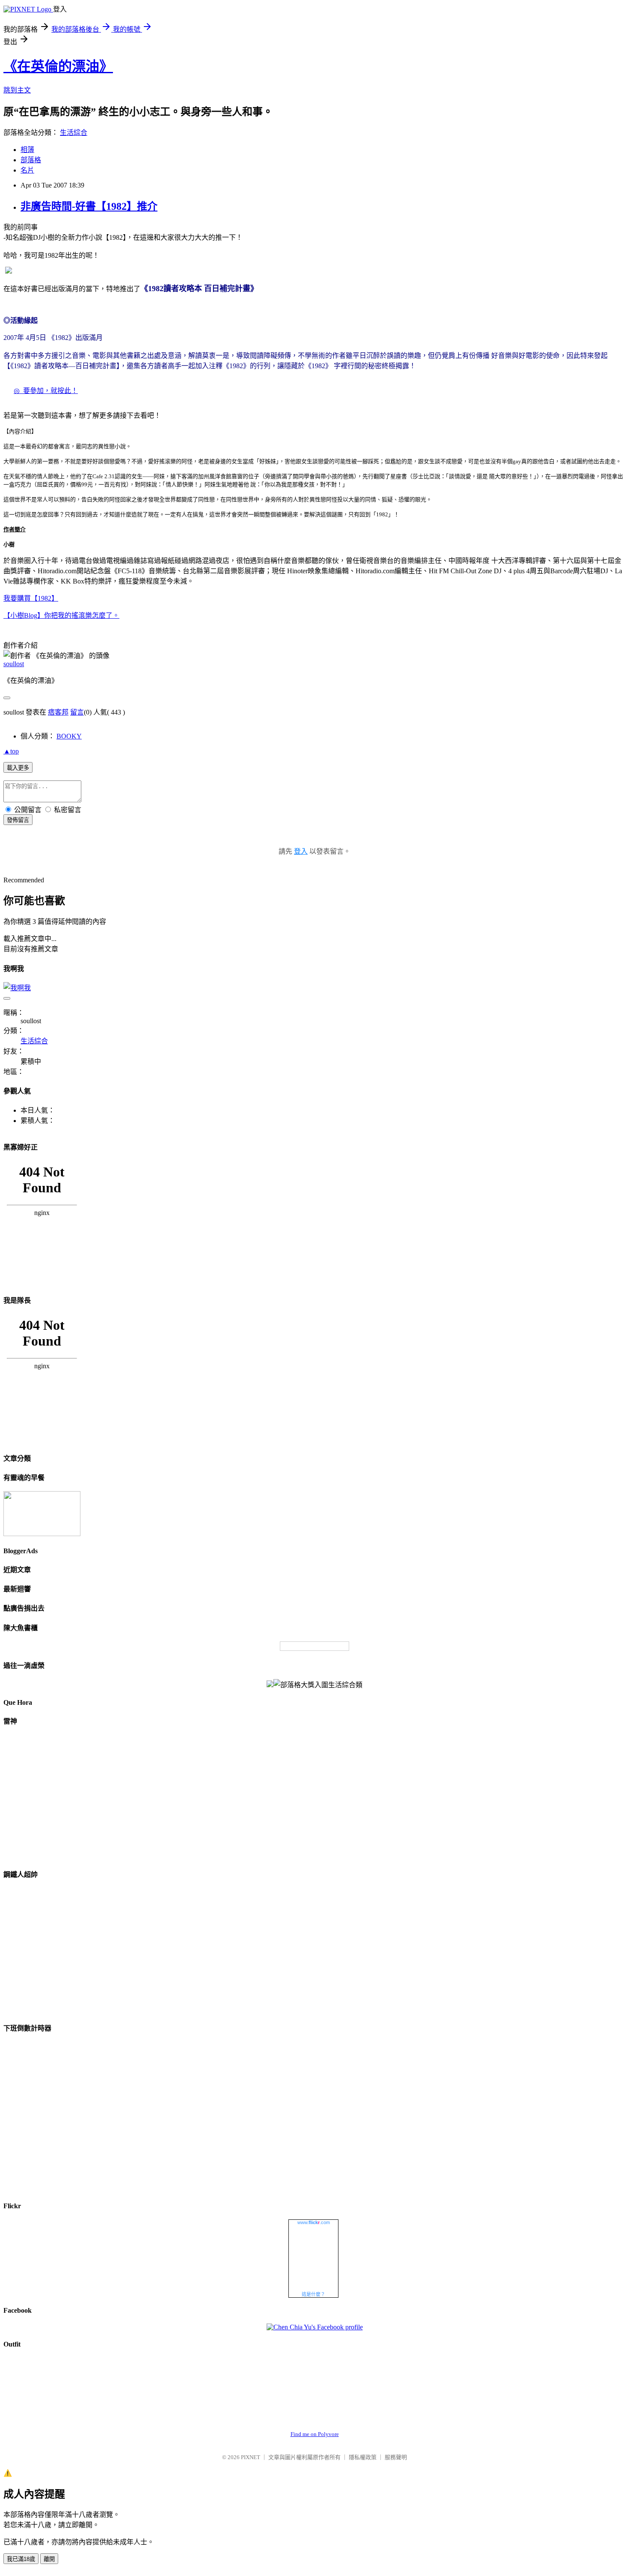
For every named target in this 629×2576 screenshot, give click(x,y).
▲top (11, 751)
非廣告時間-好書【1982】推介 (89, 206)
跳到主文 (17, 90)
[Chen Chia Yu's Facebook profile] (315, 2327)
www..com (314, 2222)
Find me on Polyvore (315, 2434)
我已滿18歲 (21, 2559)
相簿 (27, 150)
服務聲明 (396, 2457)
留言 (77, 712)
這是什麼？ (313, 2294)
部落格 (31, 160)
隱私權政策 (363, 2457)
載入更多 (18, 768)
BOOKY (69, 736)
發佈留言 (18, 820)
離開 (49, 2559)
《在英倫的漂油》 (58, 66)
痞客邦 (58, 712)
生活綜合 (74, 133)
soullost (14, 664)
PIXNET (251, 2457)
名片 (27, 170)
